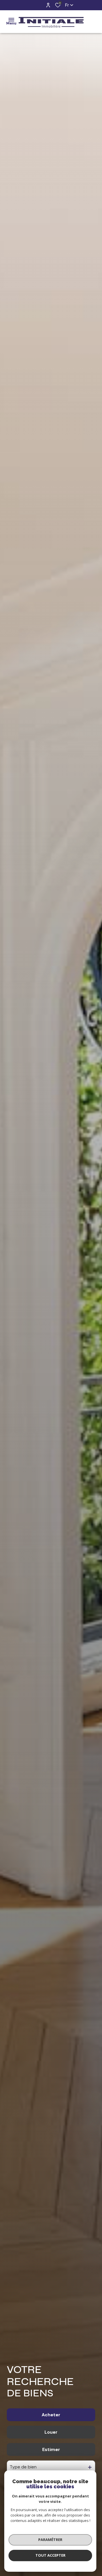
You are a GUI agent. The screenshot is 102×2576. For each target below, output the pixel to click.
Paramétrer (50, 2540)
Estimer (51, 2449)
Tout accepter (50, 2555)
